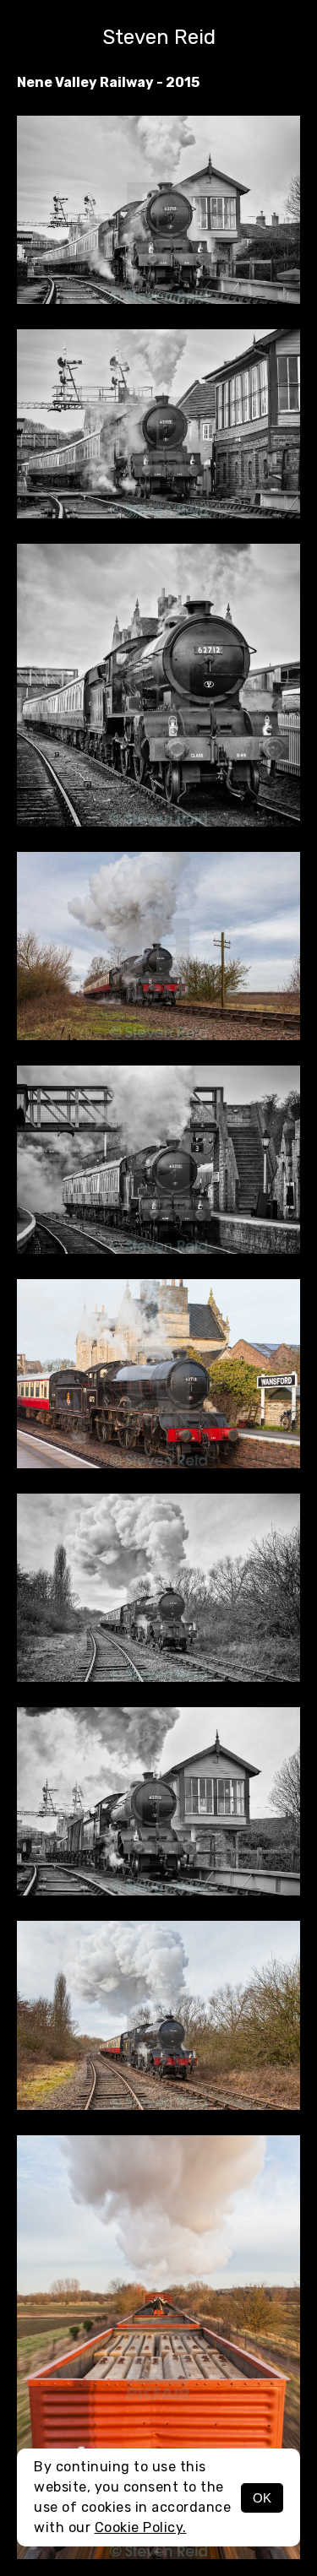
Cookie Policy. (141, 2527)
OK (262, 2498)
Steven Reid (159, 37)
